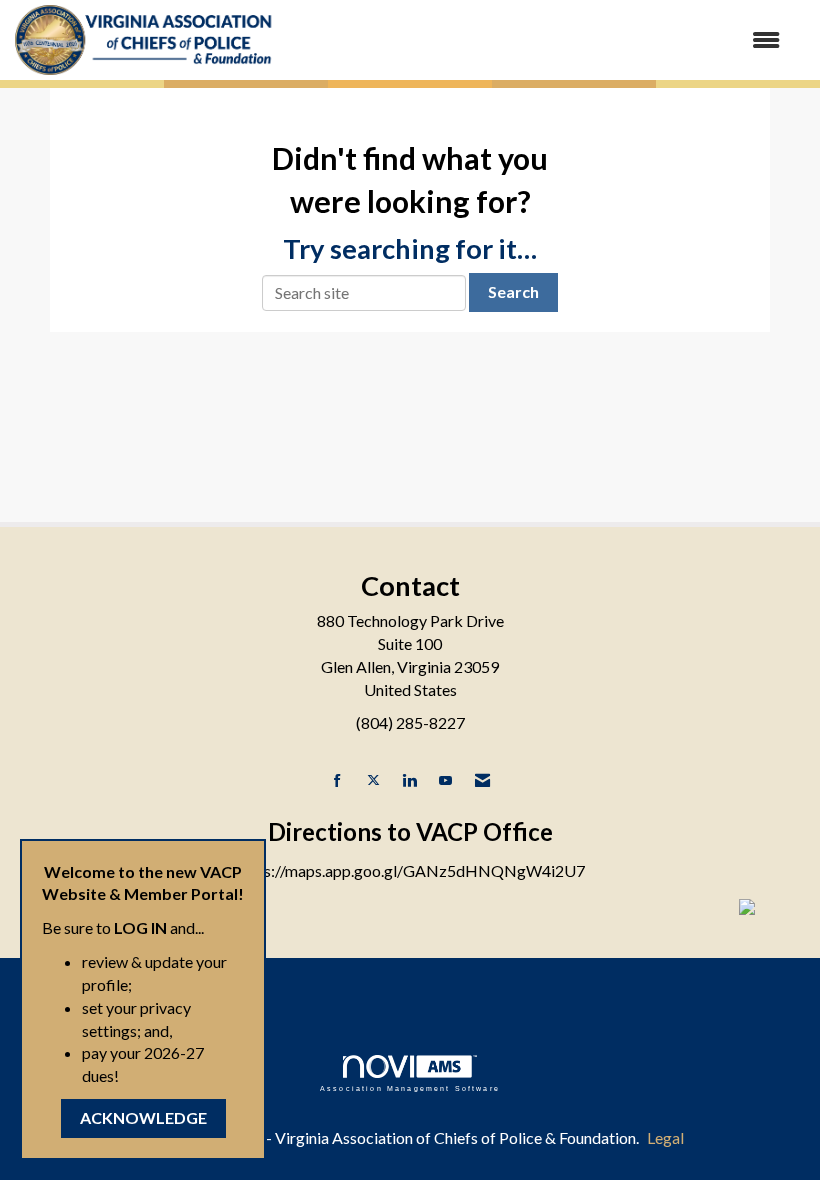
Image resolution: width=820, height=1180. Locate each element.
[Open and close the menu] (537, 40)
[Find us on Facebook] (337, 780)
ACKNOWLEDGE (143, 1117)
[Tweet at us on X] (373, 780)
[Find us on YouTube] (445, 780)
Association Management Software (410, 1088)
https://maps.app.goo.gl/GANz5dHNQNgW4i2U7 (410, 870)
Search (513, 291)
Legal (665, 1137)
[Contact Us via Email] (482, 780)
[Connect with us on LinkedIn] (409, 780)
